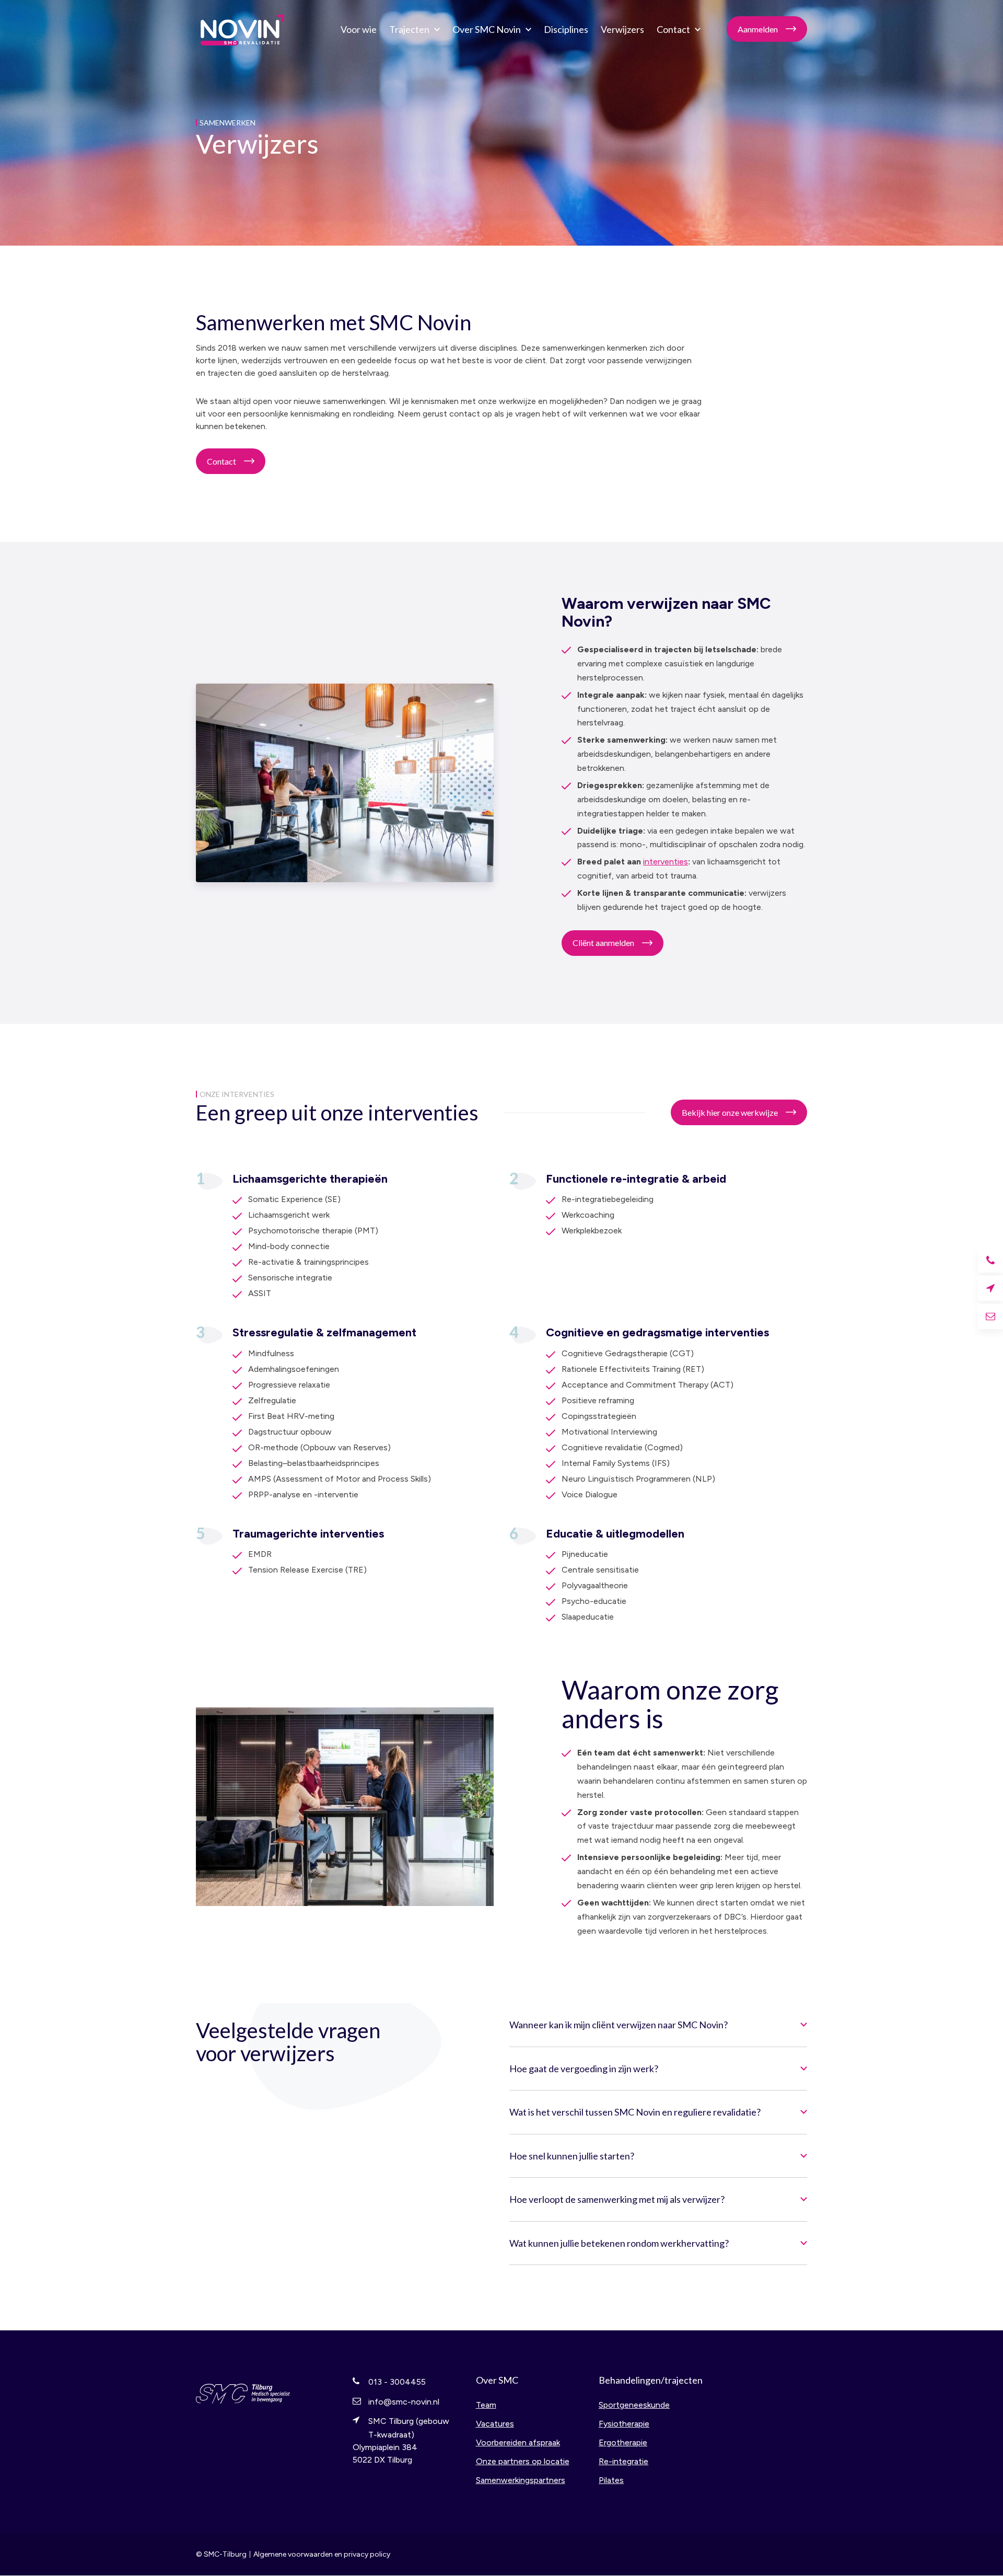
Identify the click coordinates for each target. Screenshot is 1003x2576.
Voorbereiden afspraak (518, 2442)
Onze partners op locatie (523, 2461)
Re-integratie (623, 2461)
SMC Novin (243, 29)
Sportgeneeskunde (634, 2405)
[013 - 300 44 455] (990, 1260)
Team (486, 2405)
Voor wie (359, 29)
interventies (666, 862)
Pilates (611, 2480)
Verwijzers (622, 29)
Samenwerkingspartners (521, 2480)
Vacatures (495, 2424)
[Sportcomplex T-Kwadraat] (990, 1288)
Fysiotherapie (624, 2424)
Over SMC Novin (487, 29)
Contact (673, 29)
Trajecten (409, 29)
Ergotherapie (623, 2442)
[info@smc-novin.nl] (990, 1316)
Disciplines (566, 29)
